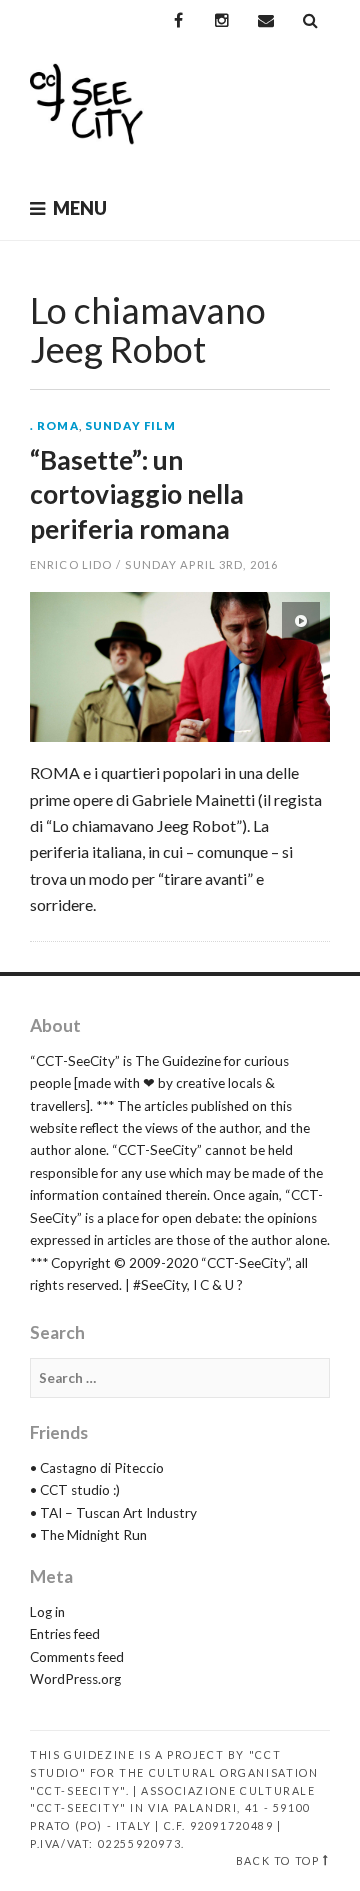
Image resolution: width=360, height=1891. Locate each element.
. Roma (54, 425)
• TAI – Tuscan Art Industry (113, 1513)
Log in (47, 1612)
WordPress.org (75, 1679)
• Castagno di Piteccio (97, 1468)
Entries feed (65, 1634)
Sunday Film (130, 425)
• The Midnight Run (88, 1535)
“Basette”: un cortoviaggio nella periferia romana (137, 494)
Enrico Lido (71, 564)
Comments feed (77, 1657)
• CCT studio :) (75, 1490)
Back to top (278, 1860)
